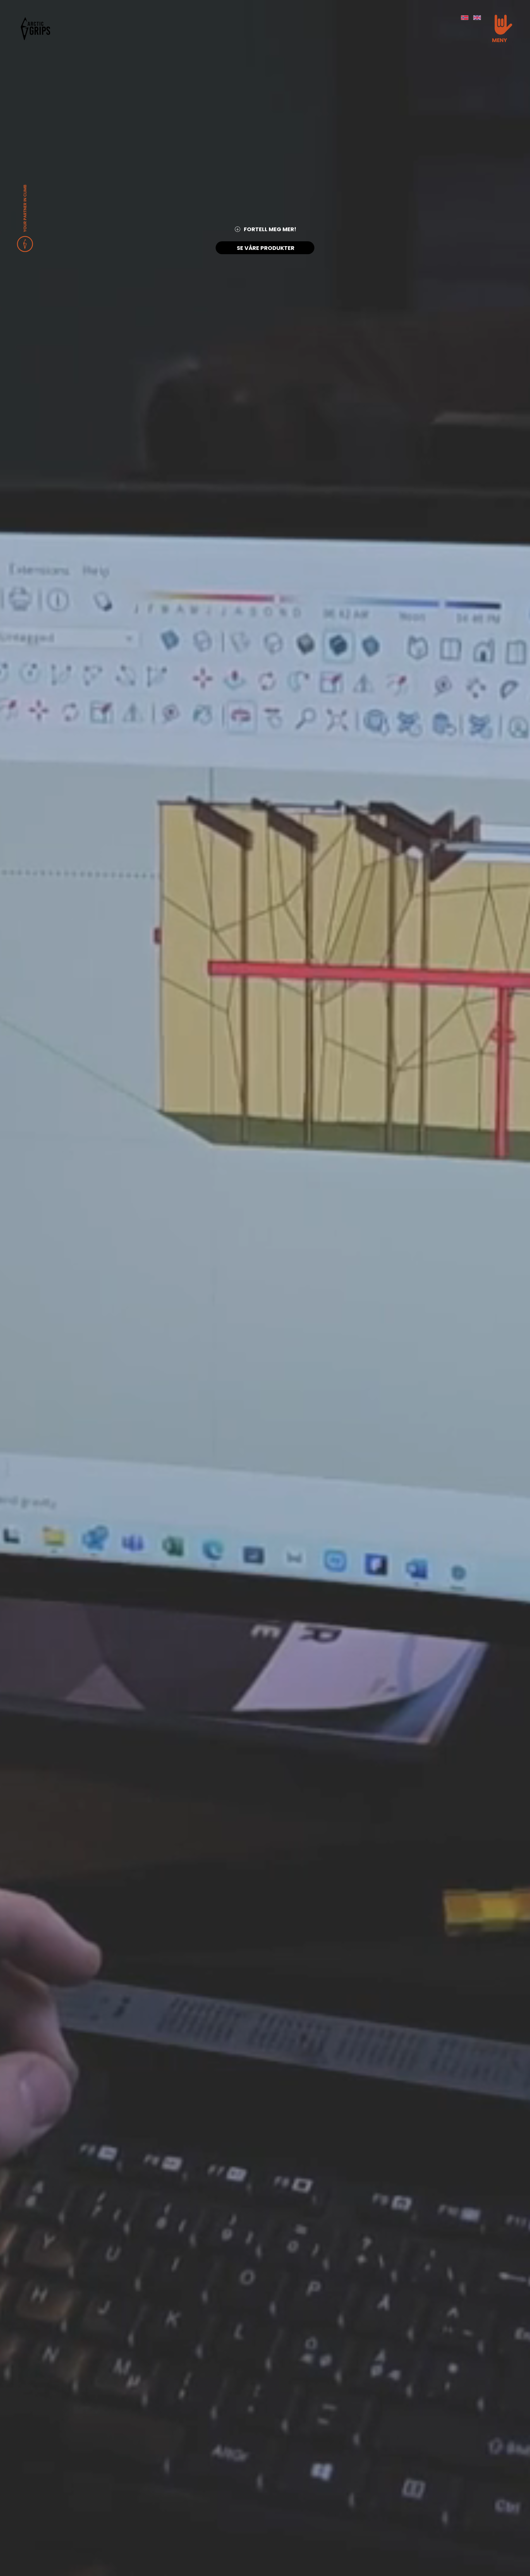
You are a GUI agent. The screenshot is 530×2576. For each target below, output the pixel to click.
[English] (477, 18)
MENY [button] (499, 40)
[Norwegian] (465, 18)
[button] (503, 25)
